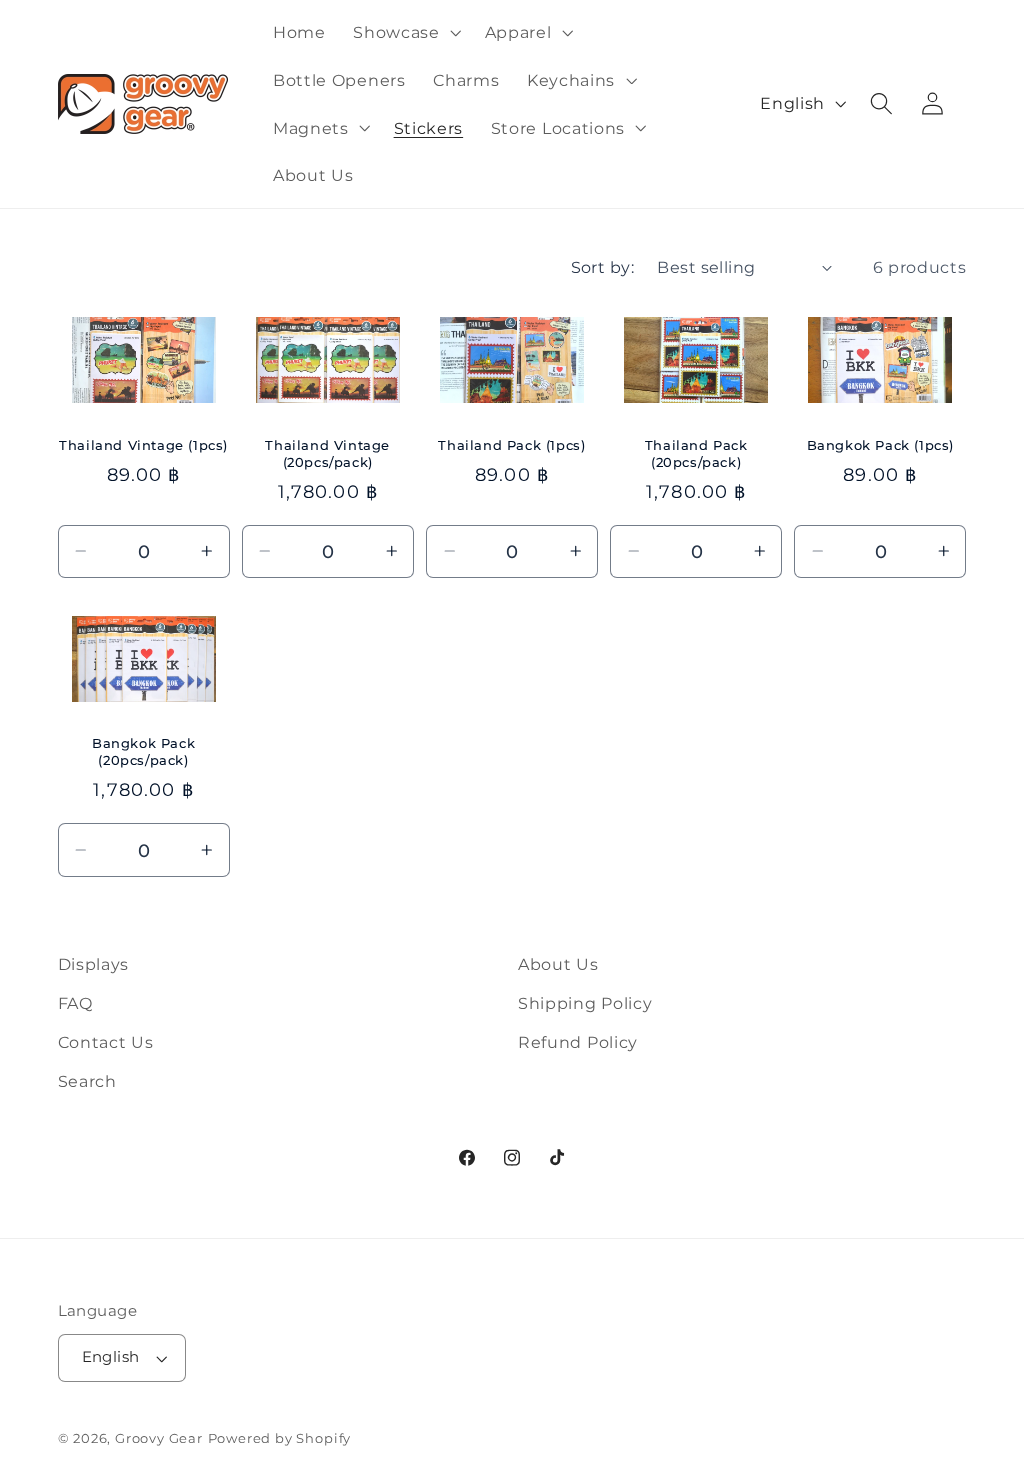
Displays (94, 964)
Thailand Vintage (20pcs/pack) (327, 453)
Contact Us (106, 1042)
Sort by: (603, 267)
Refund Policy (578, 1042)
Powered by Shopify (280, 1438)
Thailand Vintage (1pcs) (143, 445)
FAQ (75, 1003)
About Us (558, 964)
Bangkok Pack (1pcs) (880, 445)
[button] (404, 32)
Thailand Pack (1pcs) (511, 445)
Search (87, 1081)
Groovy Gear (159, 1438)
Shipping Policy (585, 1003)
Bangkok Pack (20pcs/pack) (143, 751)
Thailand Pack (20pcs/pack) (696, 453)
